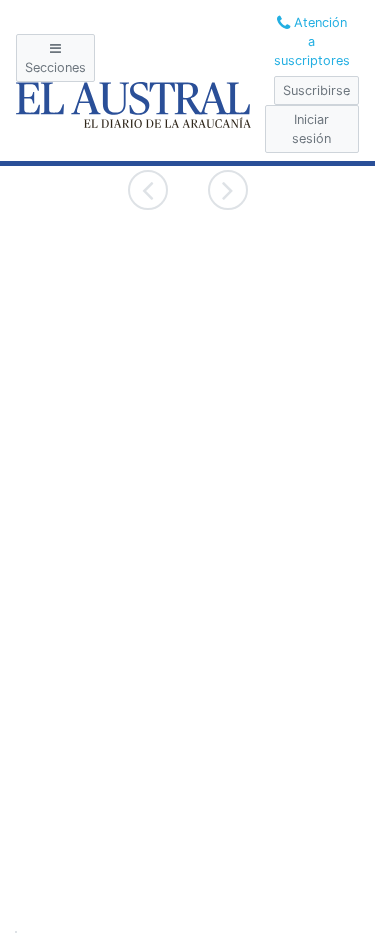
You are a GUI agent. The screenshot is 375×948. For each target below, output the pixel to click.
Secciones (55, 67)
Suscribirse (316, 90)
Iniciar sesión (311, 129)
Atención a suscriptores (312, 41)
